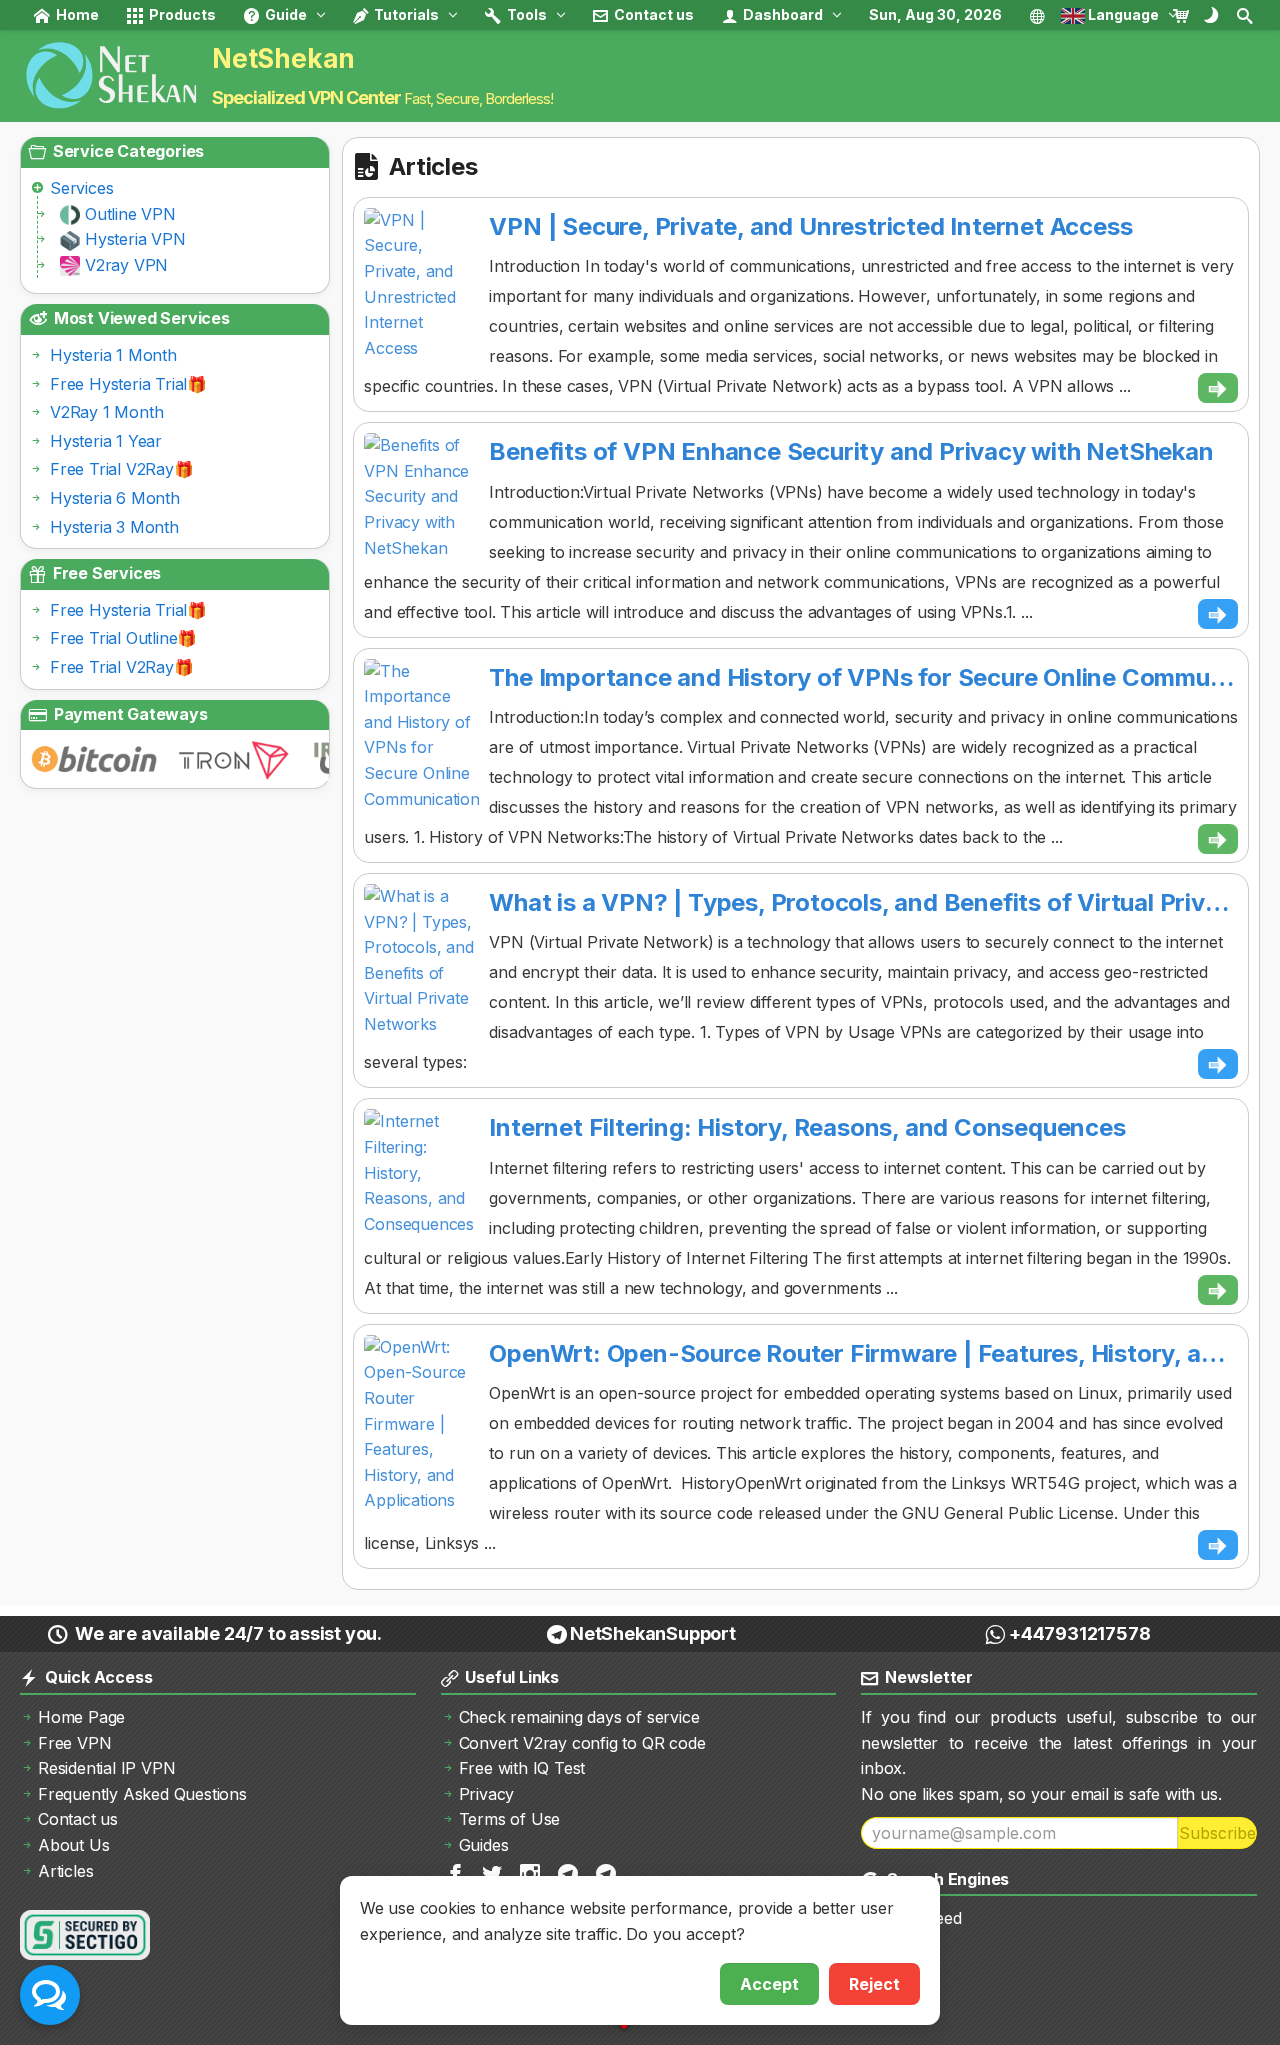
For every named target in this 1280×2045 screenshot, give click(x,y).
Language (1122, 14)
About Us (73, 1845)
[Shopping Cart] (1186, 15)
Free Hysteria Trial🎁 (128, 384)
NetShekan (283, 58)
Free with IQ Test (522, 1768)
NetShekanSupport (653, 1633)
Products (181, 14)
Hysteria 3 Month (114, 527)
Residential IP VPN (106, 1768)
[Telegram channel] (569, 1872)
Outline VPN (130, 214)
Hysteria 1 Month (113, 355)
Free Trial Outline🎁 (123, 638)
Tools (525, 14)
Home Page (81, 1717)
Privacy (487, 1794)
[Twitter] (493, 1872)
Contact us (652, 14)
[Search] (1246, 15)
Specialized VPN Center (306, 97)
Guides (484, 1845)
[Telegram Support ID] (607, 1872)
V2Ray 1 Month (106, 412)
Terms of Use (510, 1819)
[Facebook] (457, 1872)
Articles (65, 1871)
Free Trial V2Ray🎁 (122, 469)
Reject (874, 1984)
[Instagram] (531, 1872)
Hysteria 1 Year (106, 441)
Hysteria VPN (135, 239)
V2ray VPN (126, 265)
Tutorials (405, 14)
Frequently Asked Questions (142, 1794)
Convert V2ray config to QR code (582, 1743)
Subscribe (1217, 1833)
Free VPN (74, 1743)
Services (81, 188)
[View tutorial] (1218, 388)
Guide (284, 14)
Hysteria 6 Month (115, 498)
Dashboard (781, 14)
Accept (769, 1984)
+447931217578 (1079, 1633)
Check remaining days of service (579, 1717)
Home (76, 14)
